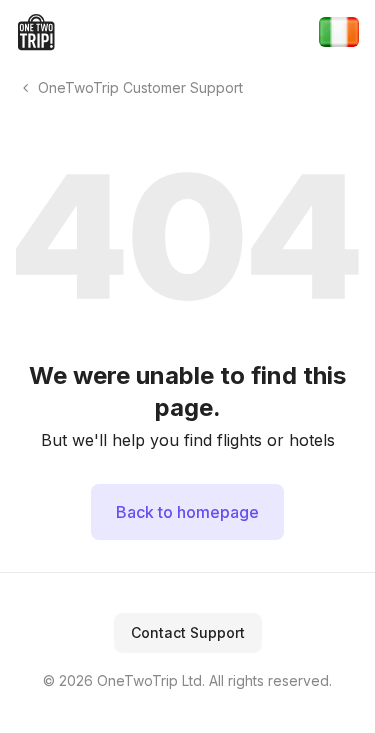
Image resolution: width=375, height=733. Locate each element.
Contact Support (188, 632)
